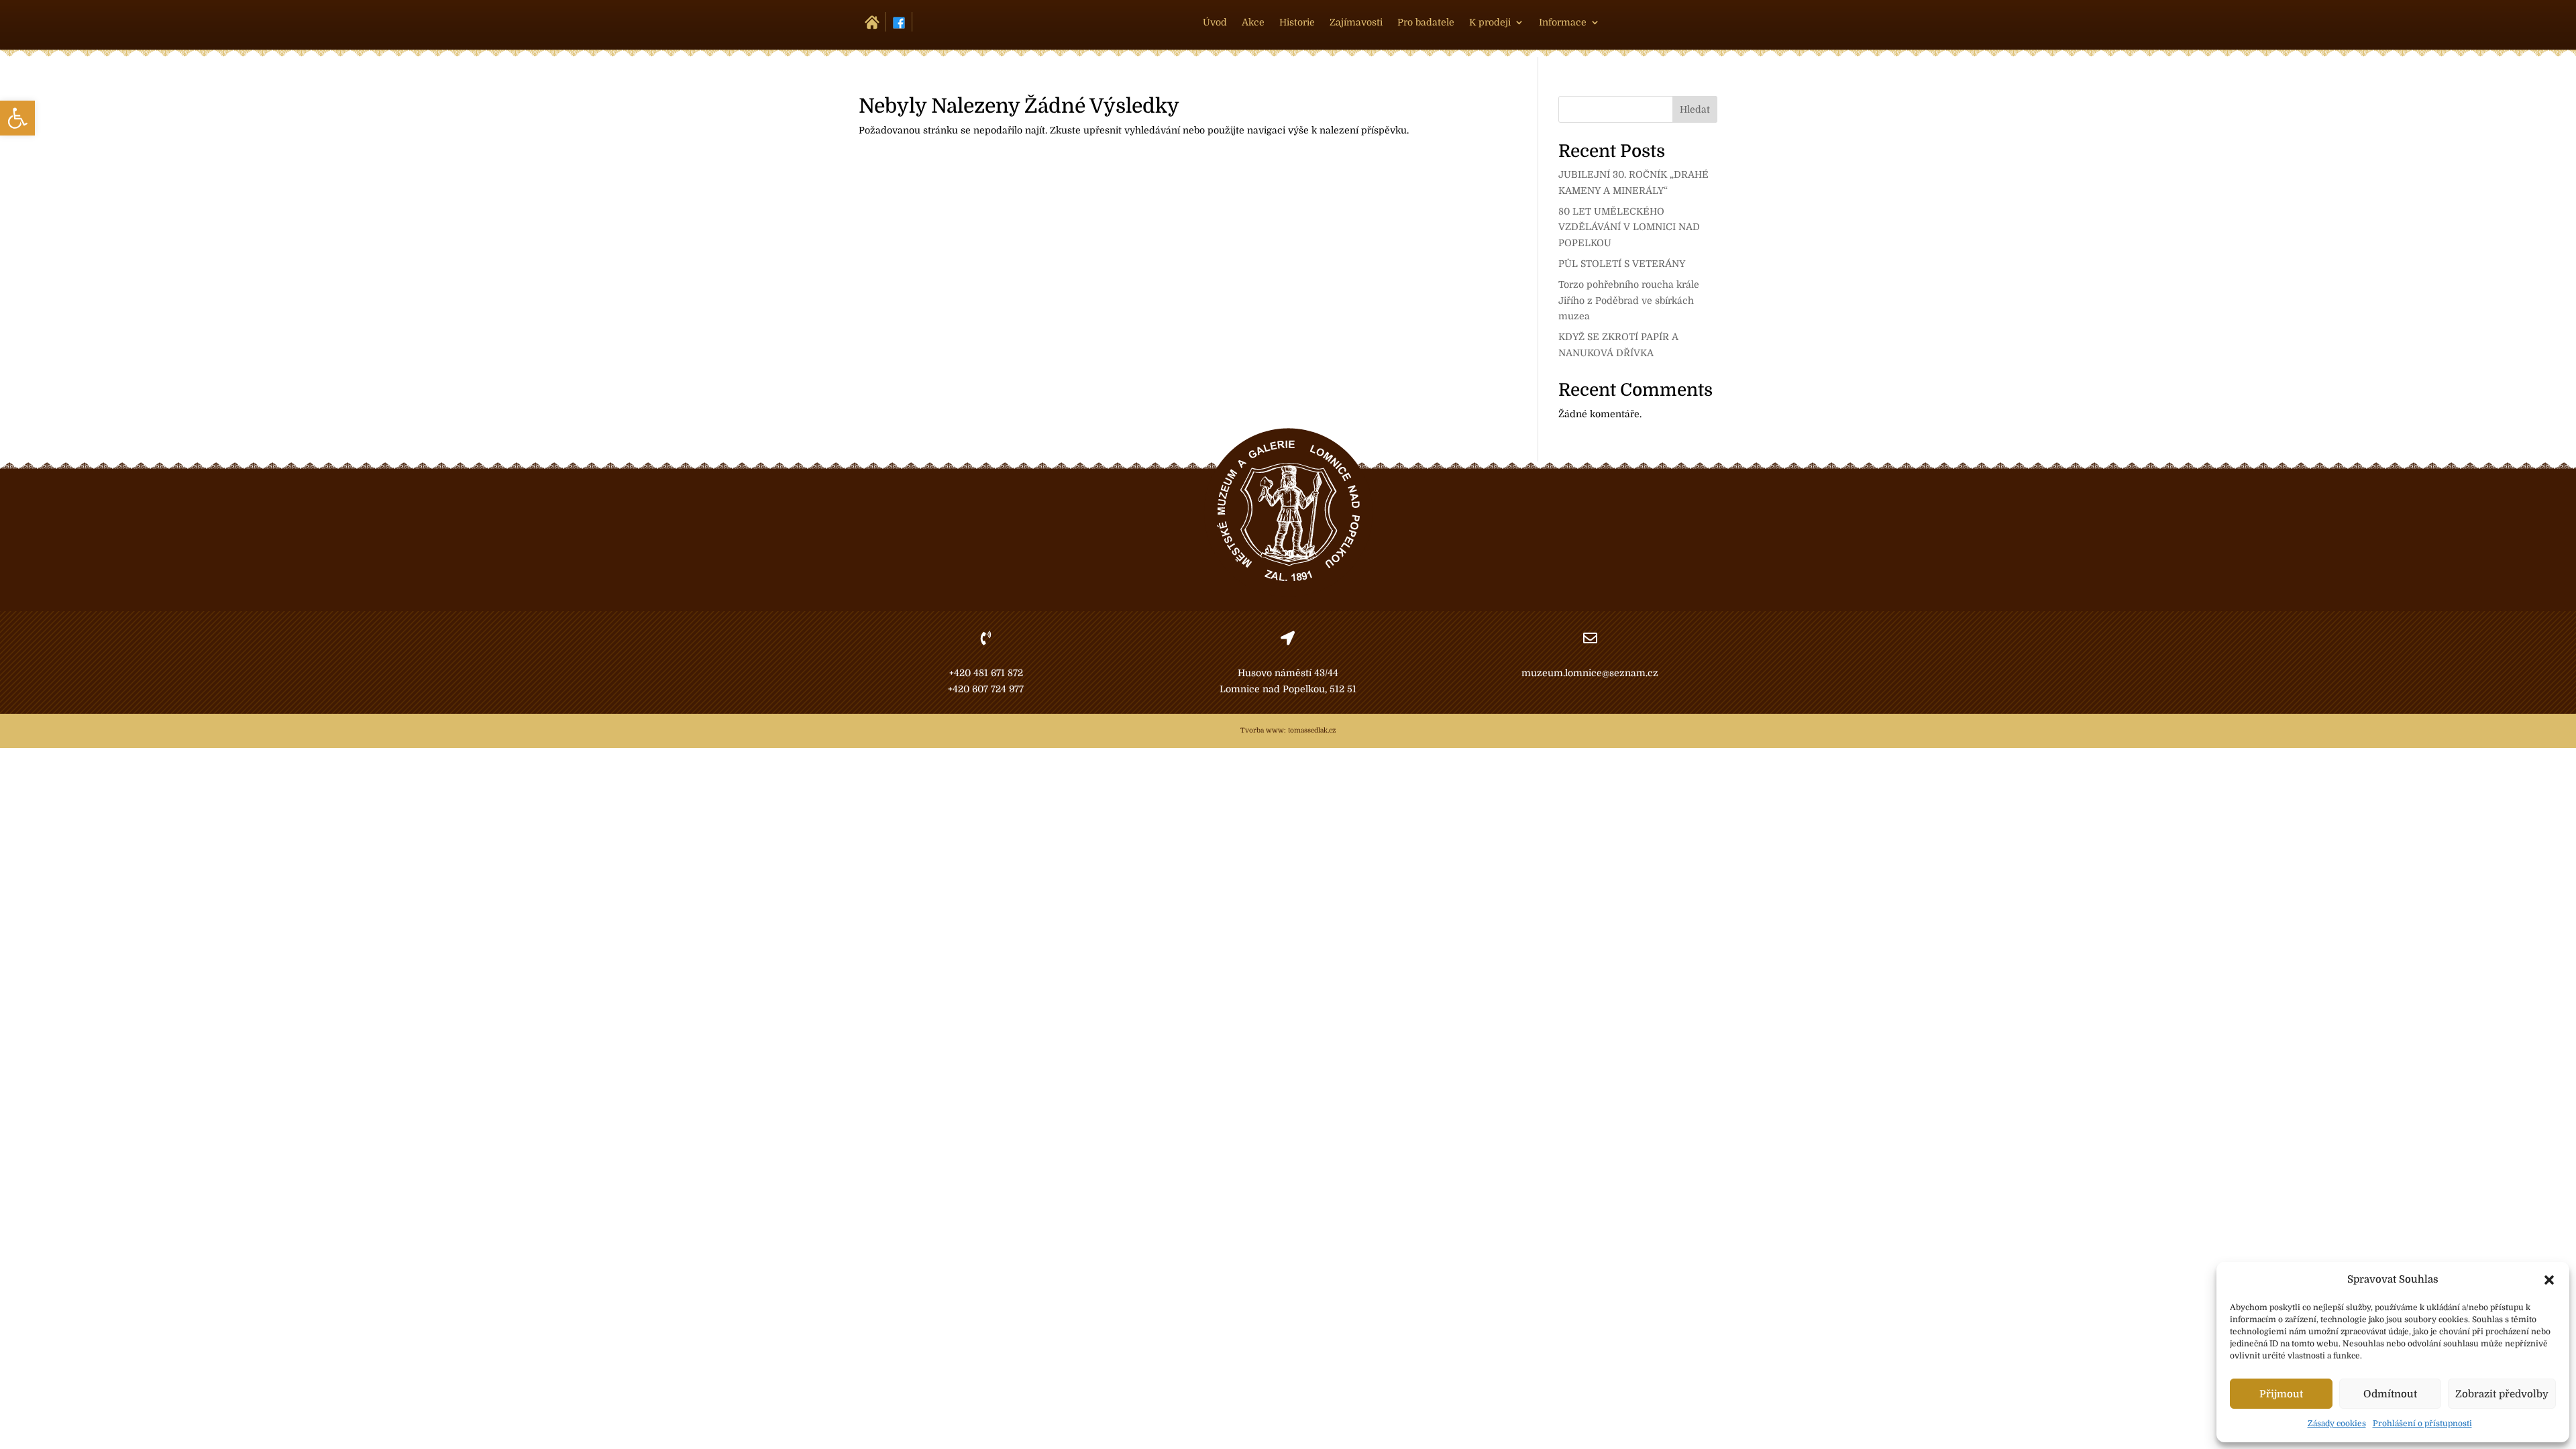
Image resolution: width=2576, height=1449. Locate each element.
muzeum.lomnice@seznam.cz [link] (1590, 673)
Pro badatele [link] (1426, 22)
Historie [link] (1297, 22)
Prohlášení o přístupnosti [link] (2422, 1424)
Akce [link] (1253, 22)
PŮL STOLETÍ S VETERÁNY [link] (1622, 264)
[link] (17, 118)
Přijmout (2281, 1394)
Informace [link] (1563, 22)
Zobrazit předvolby (2502, 1394)
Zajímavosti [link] (1356, 22)
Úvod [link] (1215, 22)
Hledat (1695, 109)
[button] (2549, 1280)
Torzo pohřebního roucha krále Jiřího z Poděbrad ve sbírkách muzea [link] (1629, 301)
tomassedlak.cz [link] (1312, 730)
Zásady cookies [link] (2337, 1424)
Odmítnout (2390, 1394)
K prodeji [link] (1490, 22)
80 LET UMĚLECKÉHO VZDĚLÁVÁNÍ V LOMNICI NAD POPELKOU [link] (1629, 227)
